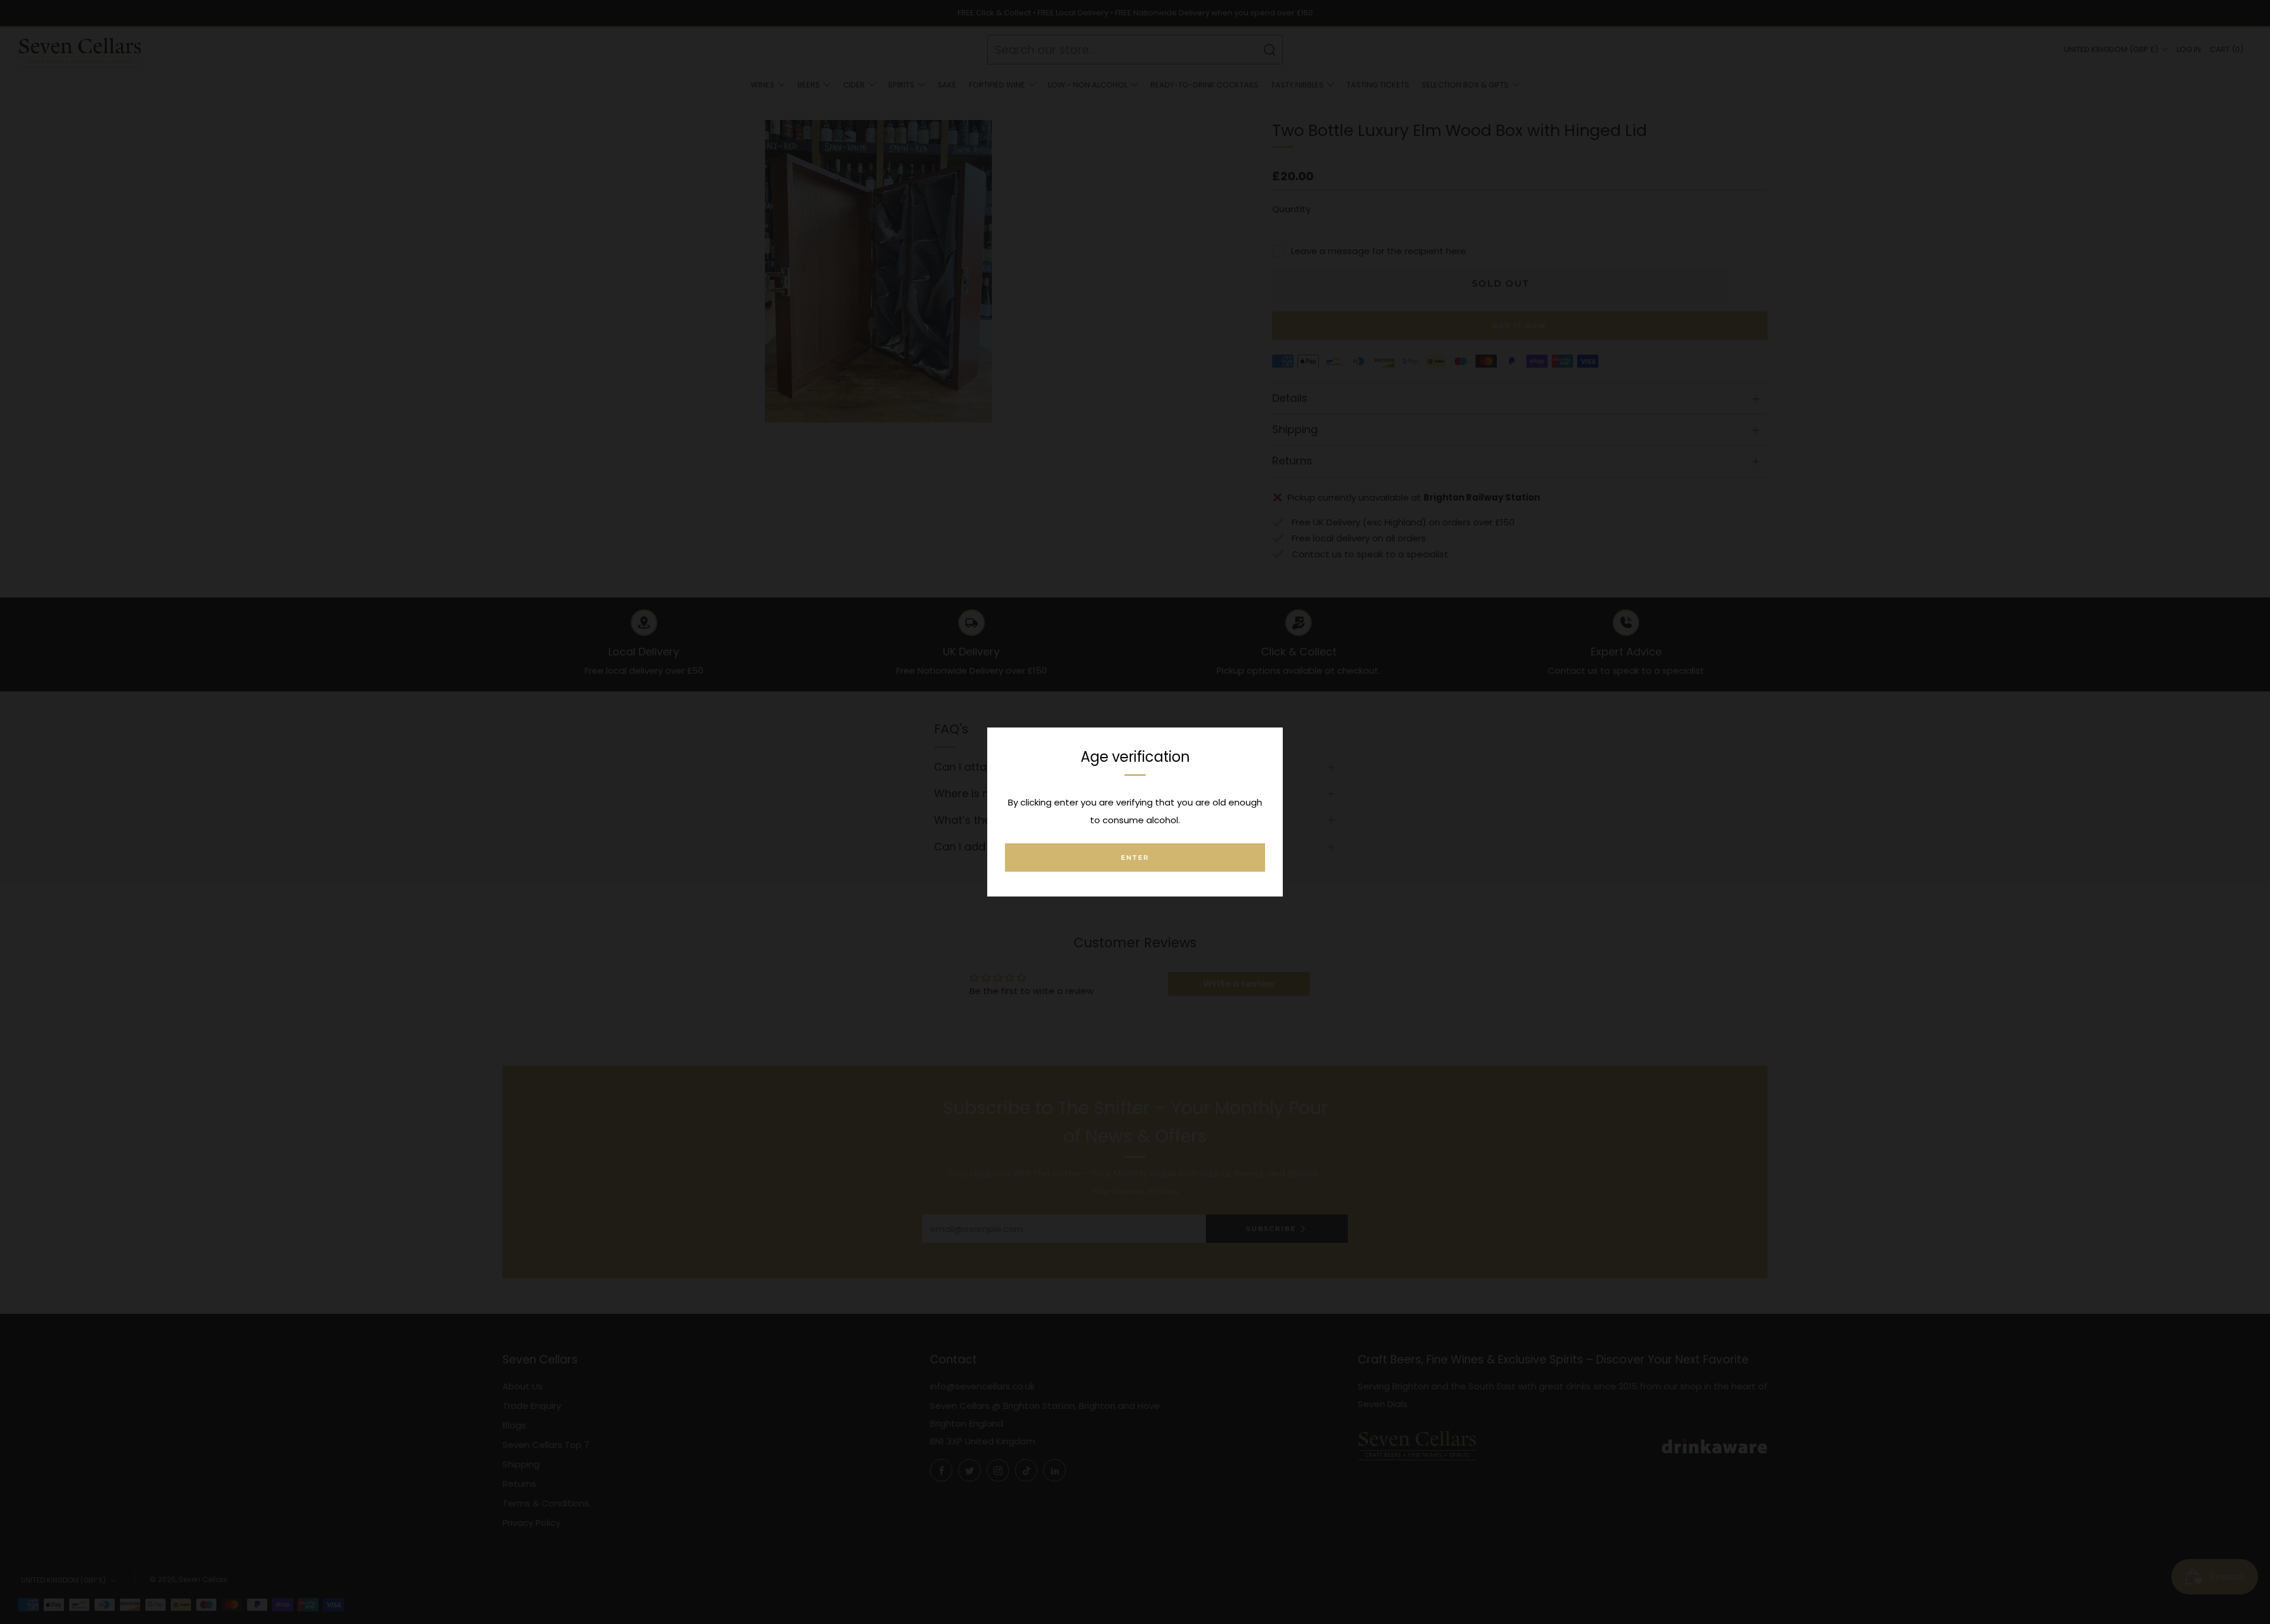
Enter (1135, 858)
